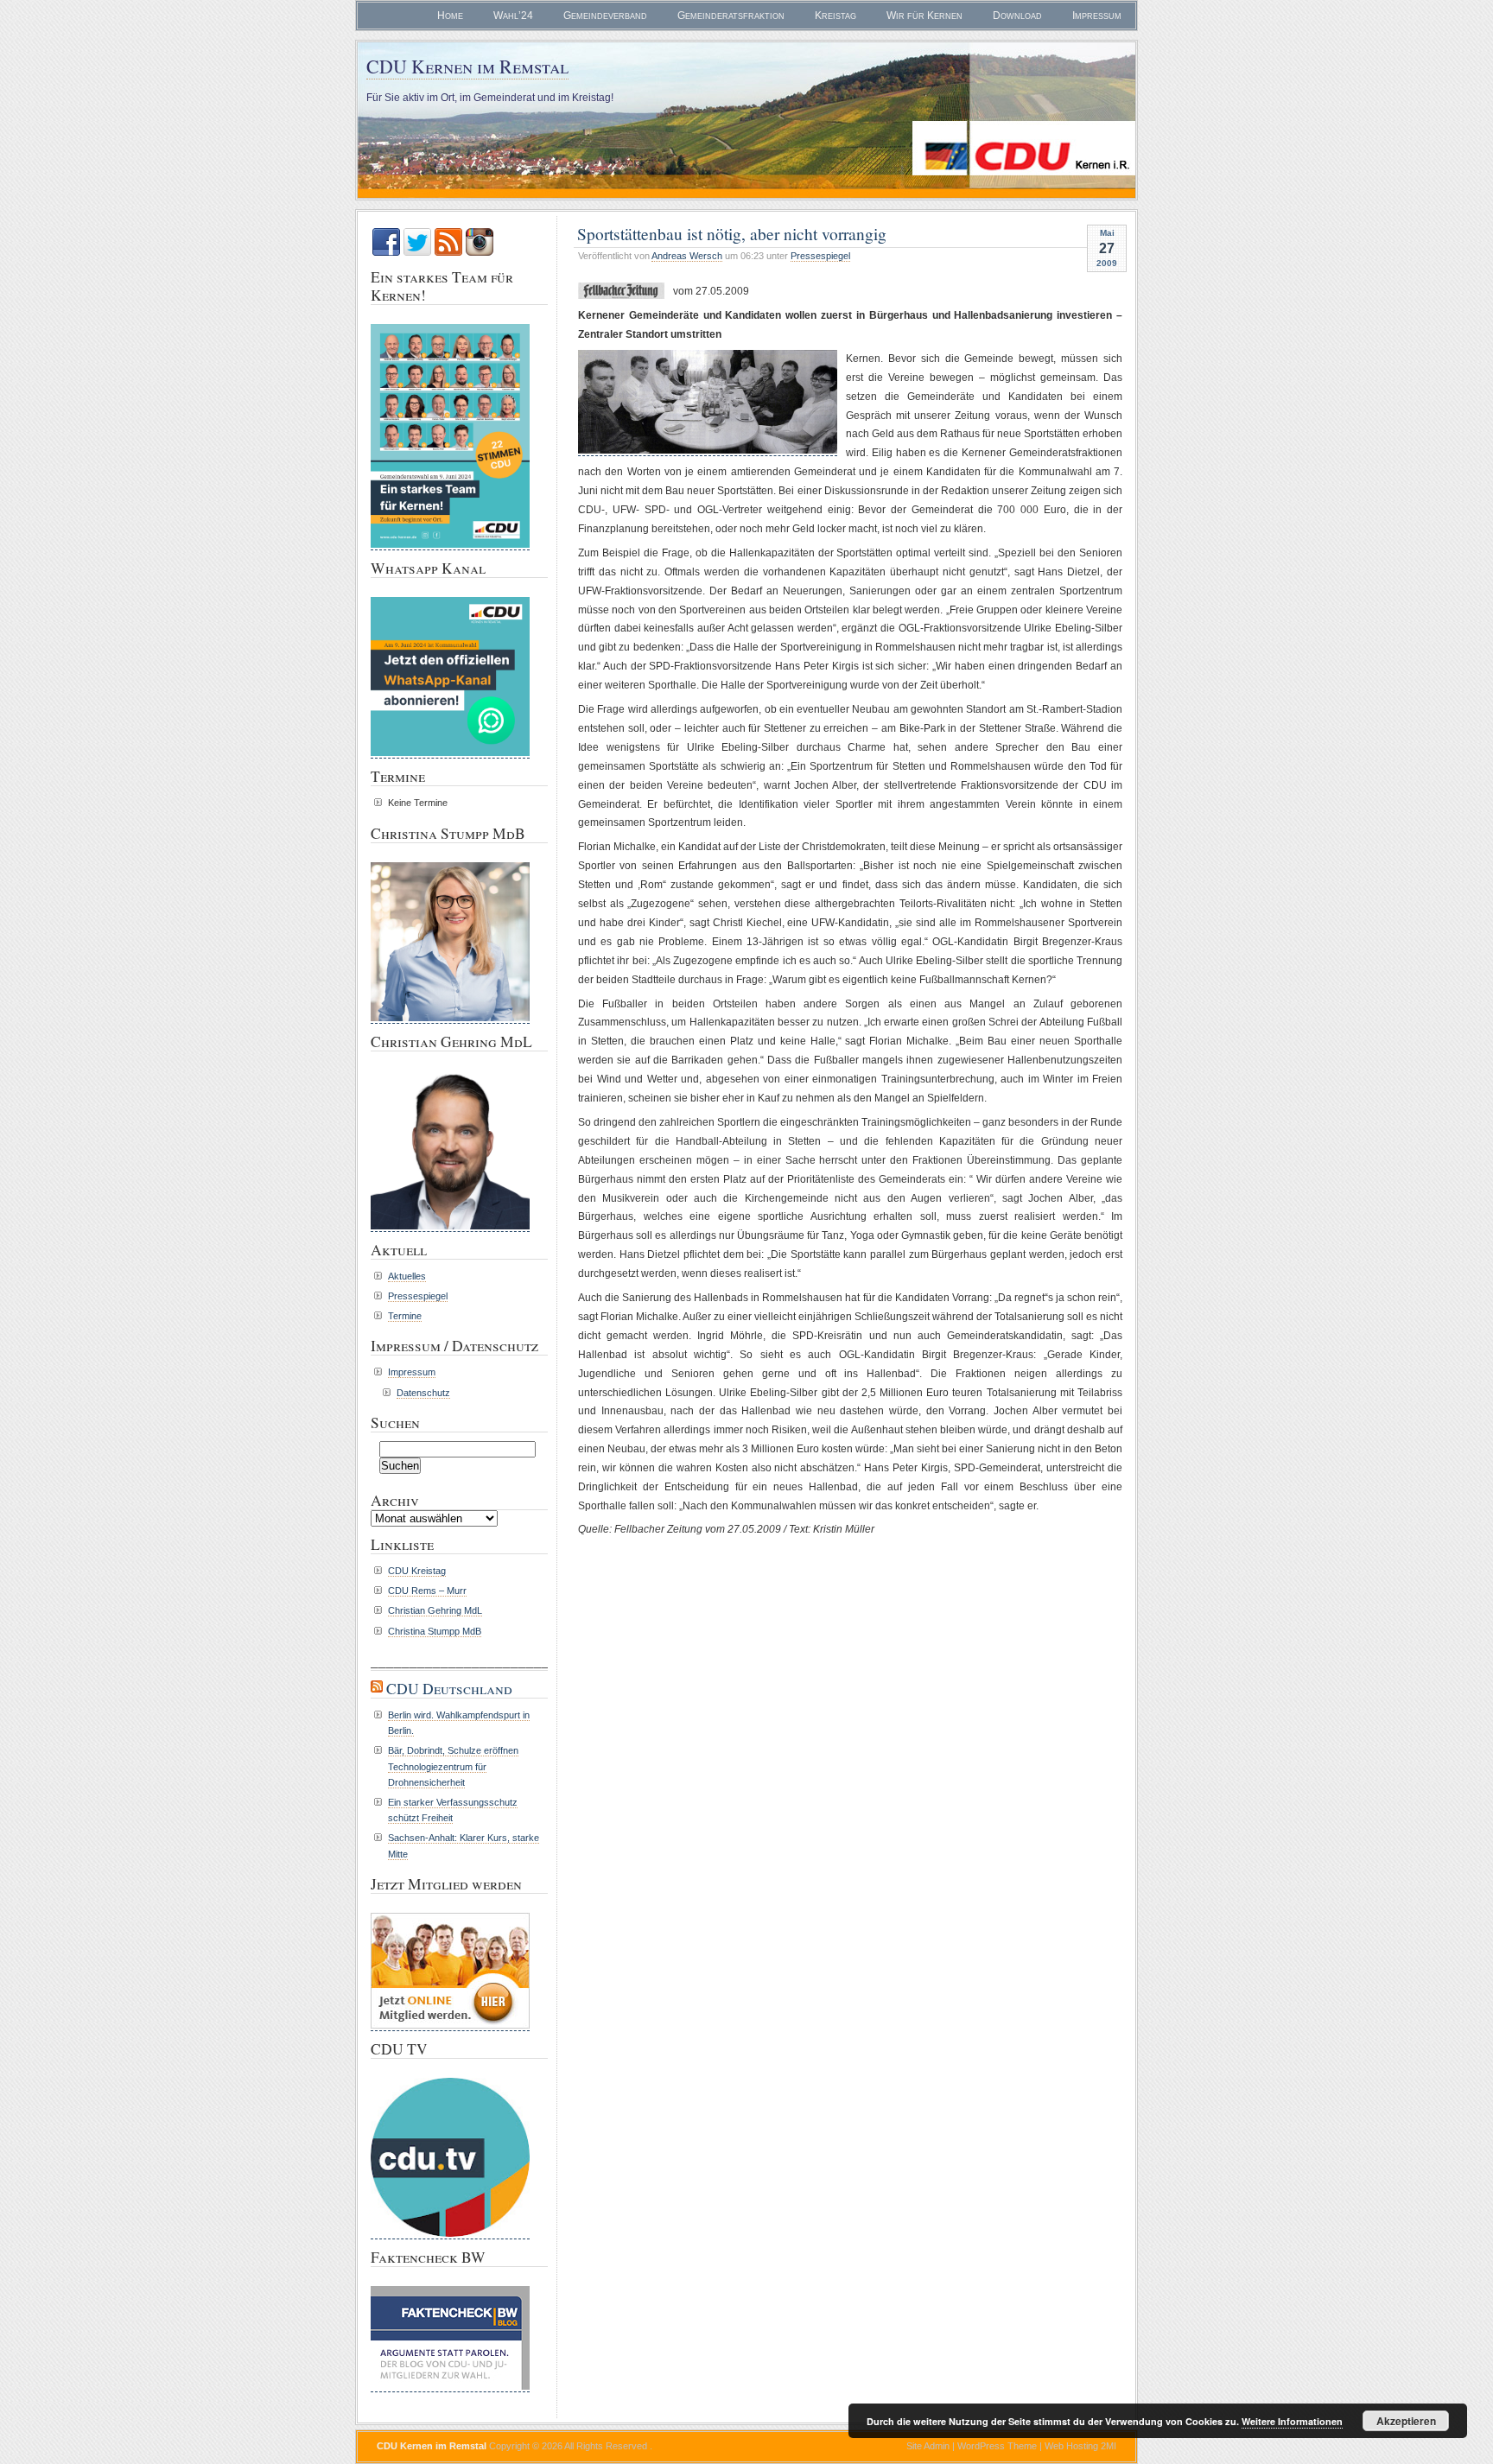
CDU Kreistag (417, 1571)
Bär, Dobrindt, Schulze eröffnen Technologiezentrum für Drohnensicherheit (453, 1766)
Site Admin (928, 2446)
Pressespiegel (820, 256)
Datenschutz (423, 1393)
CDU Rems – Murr (427, 1591)
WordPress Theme (997, 2446)
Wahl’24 (513, 16)
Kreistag (835, 16)
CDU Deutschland (449, 1689)
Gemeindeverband (605, 16)
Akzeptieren (1406, 2421)
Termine (405, 1316)
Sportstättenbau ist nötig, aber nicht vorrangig (732, 233)
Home (450, 16)
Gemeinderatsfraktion (731, 16)
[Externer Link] (450, 2236)
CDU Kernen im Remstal (467, 66)
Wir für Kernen (924, 16)
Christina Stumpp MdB (435, 1631)
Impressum (1097, 16)
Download (1017, 16)
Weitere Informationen (1292, 2421)
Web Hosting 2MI (1080, 2446)
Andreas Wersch (687, 256)
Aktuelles (407, 1276)
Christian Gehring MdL (435, 1610)
